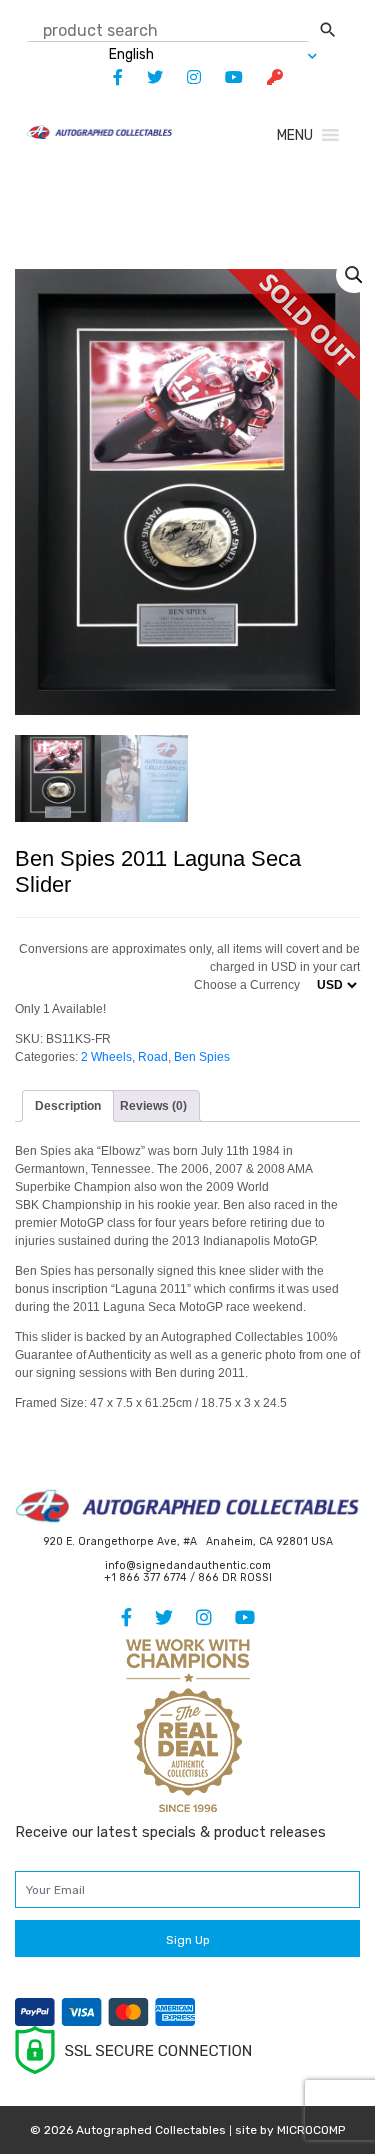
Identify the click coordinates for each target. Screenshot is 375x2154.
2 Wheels (106, 1057)
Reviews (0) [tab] (153, 1106)
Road (153, 1057)
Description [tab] (68, 1106)
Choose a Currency (247, 985)
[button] (295, 135)
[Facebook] (108, 77)
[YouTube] (224, 77)
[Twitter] (145, 77)
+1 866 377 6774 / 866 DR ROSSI (188, 1577)
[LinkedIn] (184, 77)
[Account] (265, 77)
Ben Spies (202, 1057)
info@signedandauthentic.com (188, 1565)
